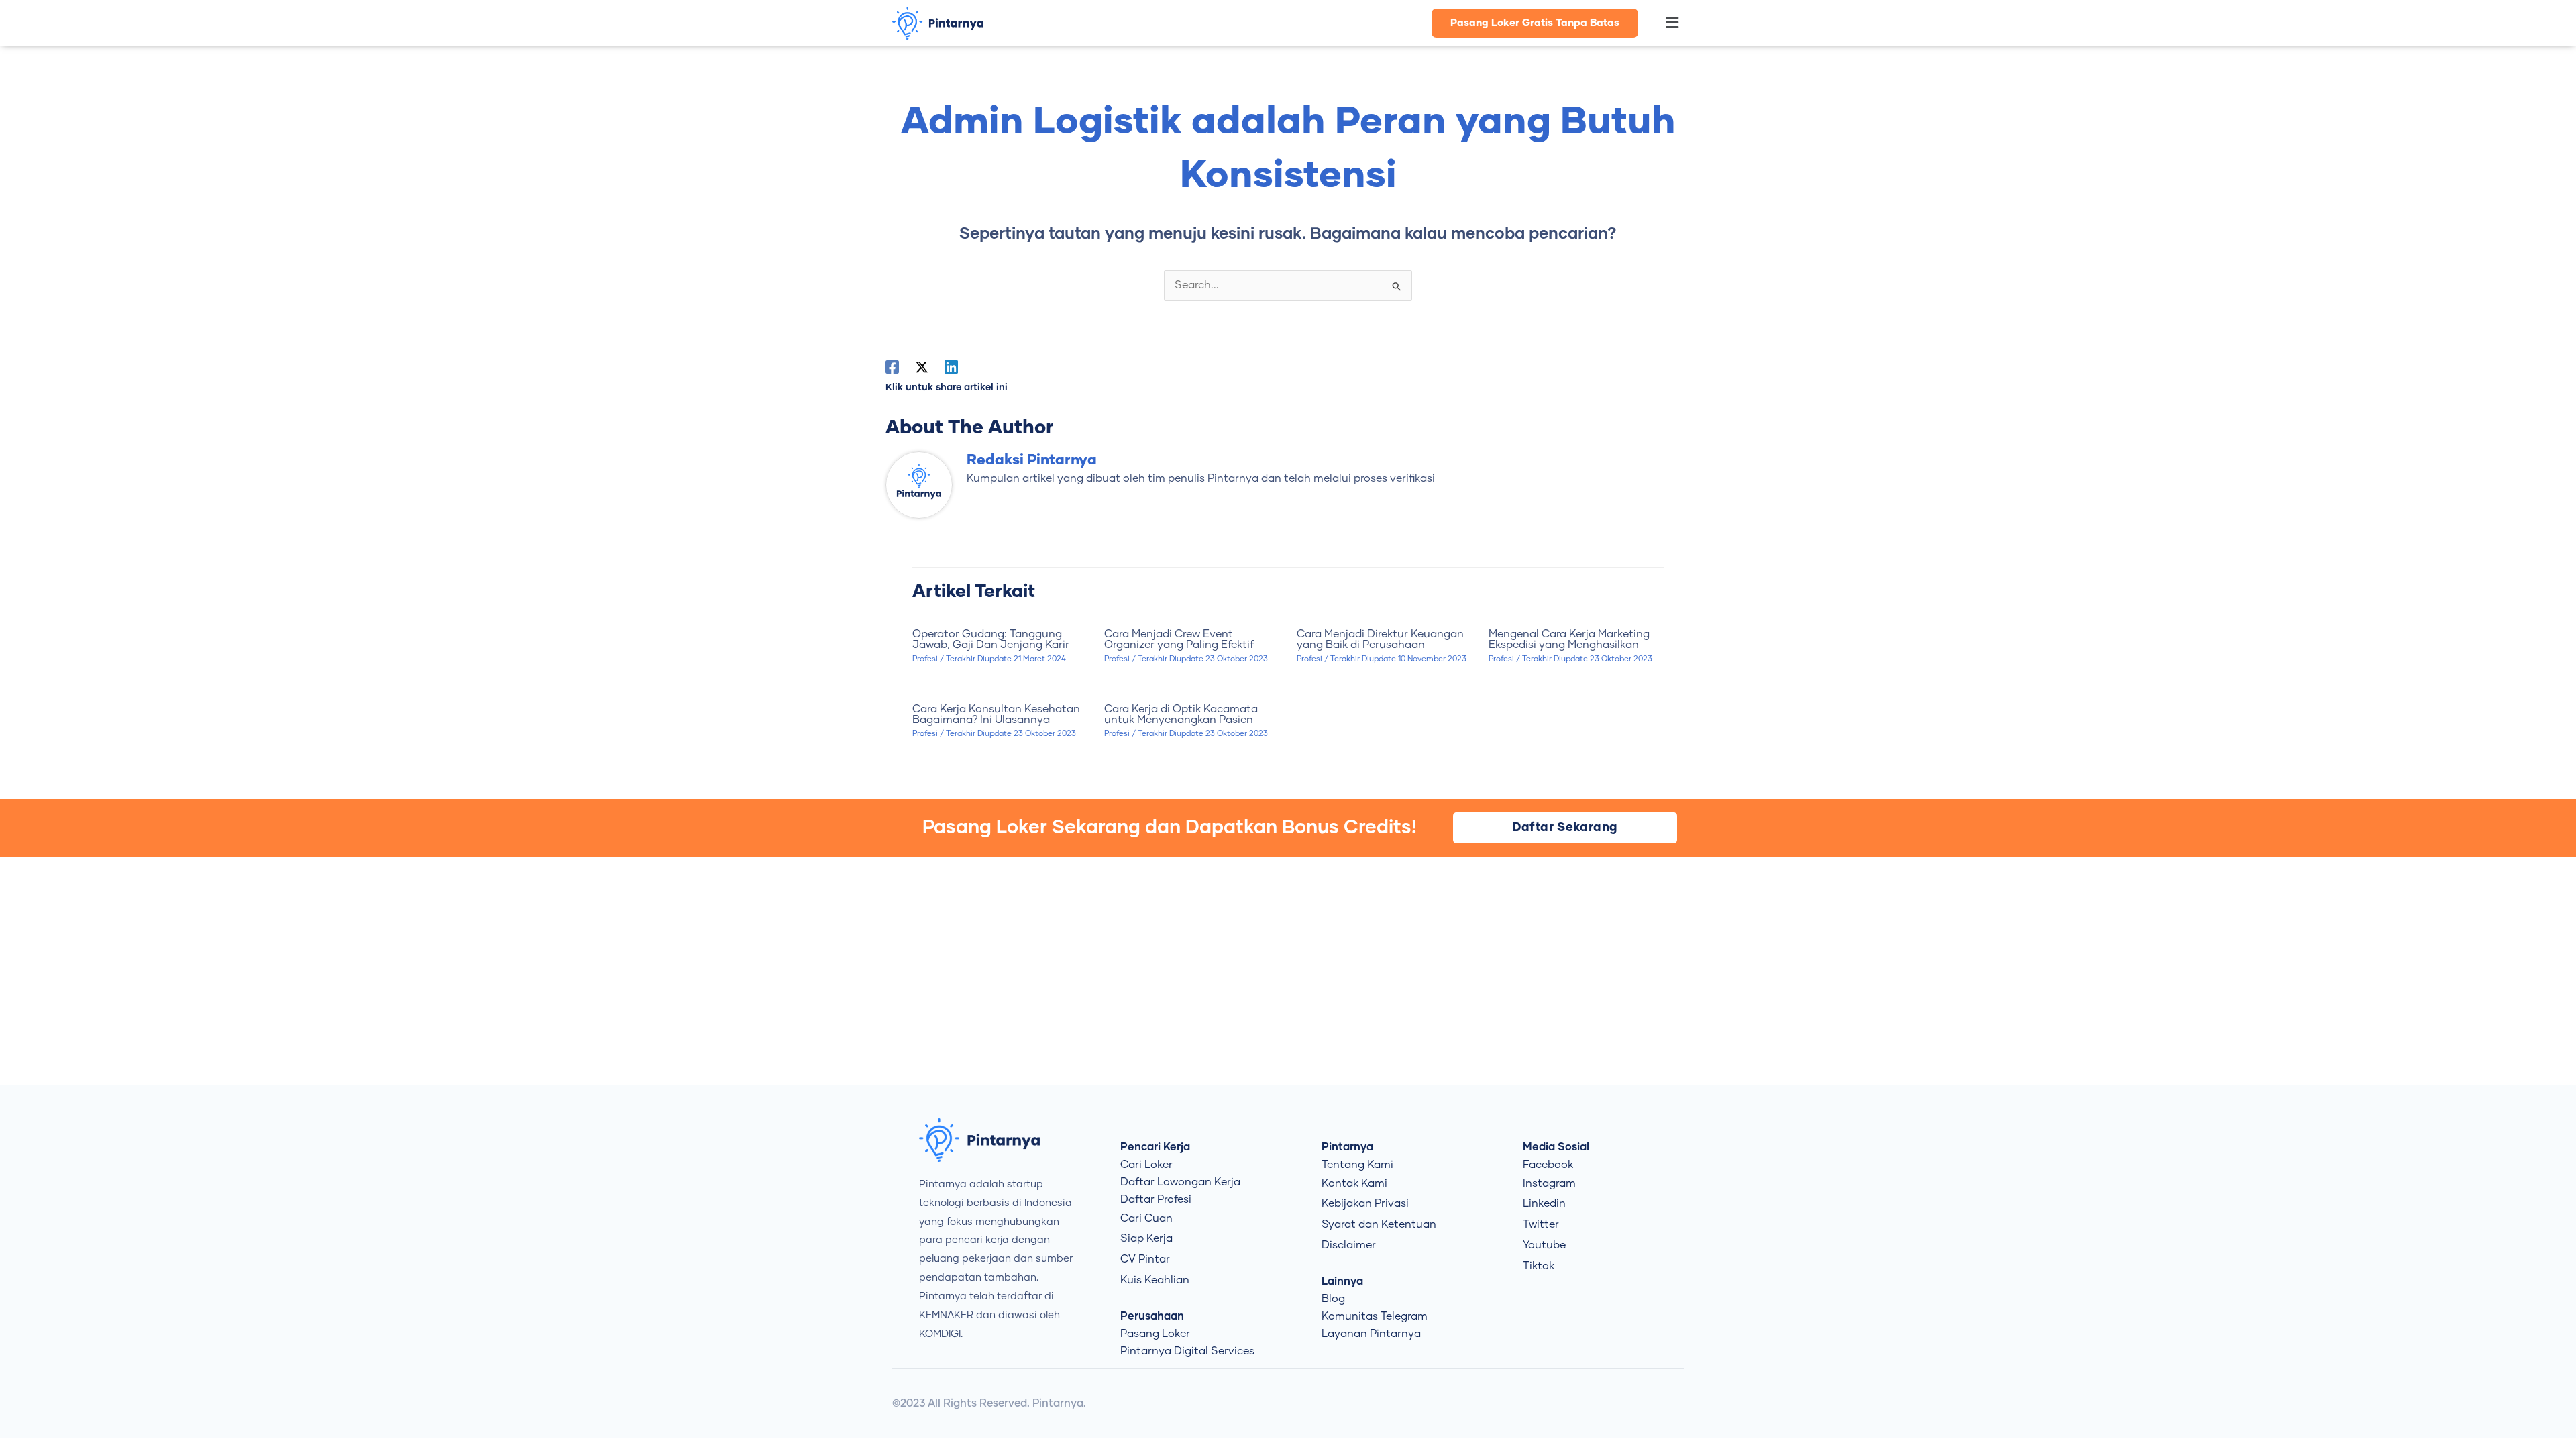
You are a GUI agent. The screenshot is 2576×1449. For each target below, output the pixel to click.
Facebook (1548, 1165)
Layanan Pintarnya (1371, 1334)
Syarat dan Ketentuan (1379, 1224)
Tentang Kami (1357, 1165)
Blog (1333, 1299)
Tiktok (1539, 1266)
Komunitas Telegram (1375, 1316)
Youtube (1544, 1245)
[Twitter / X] (922, 367)
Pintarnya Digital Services (1187, 1351)
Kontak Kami (1354, 1183)
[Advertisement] (1288, 971)
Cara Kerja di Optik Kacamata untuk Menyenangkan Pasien (1181, 714)
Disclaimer (1349, 1245)
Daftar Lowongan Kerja (1180, 1182)
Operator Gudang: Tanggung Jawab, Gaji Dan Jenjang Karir (991, 639)
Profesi (925, 659)
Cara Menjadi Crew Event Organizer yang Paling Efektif (1179, 639)
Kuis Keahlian (1155, 1280)
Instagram (1549, 1183)
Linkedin (1544, 1203)
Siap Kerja (1146, 1238)
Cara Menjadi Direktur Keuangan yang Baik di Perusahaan (1380, 639)
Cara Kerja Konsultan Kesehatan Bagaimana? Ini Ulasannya (996, 714)
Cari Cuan (1146, 1218)
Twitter (1541, 1224)
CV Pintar (1145, 1259)
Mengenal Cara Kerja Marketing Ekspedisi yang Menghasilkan (1569, 639)
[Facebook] (892, 367)
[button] (1665, 23)
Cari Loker (1146, 1165)
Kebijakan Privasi (1365, 1203)
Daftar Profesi (1156, 1199)
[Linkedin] (951, 367)
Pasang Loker (1155, 1334)
